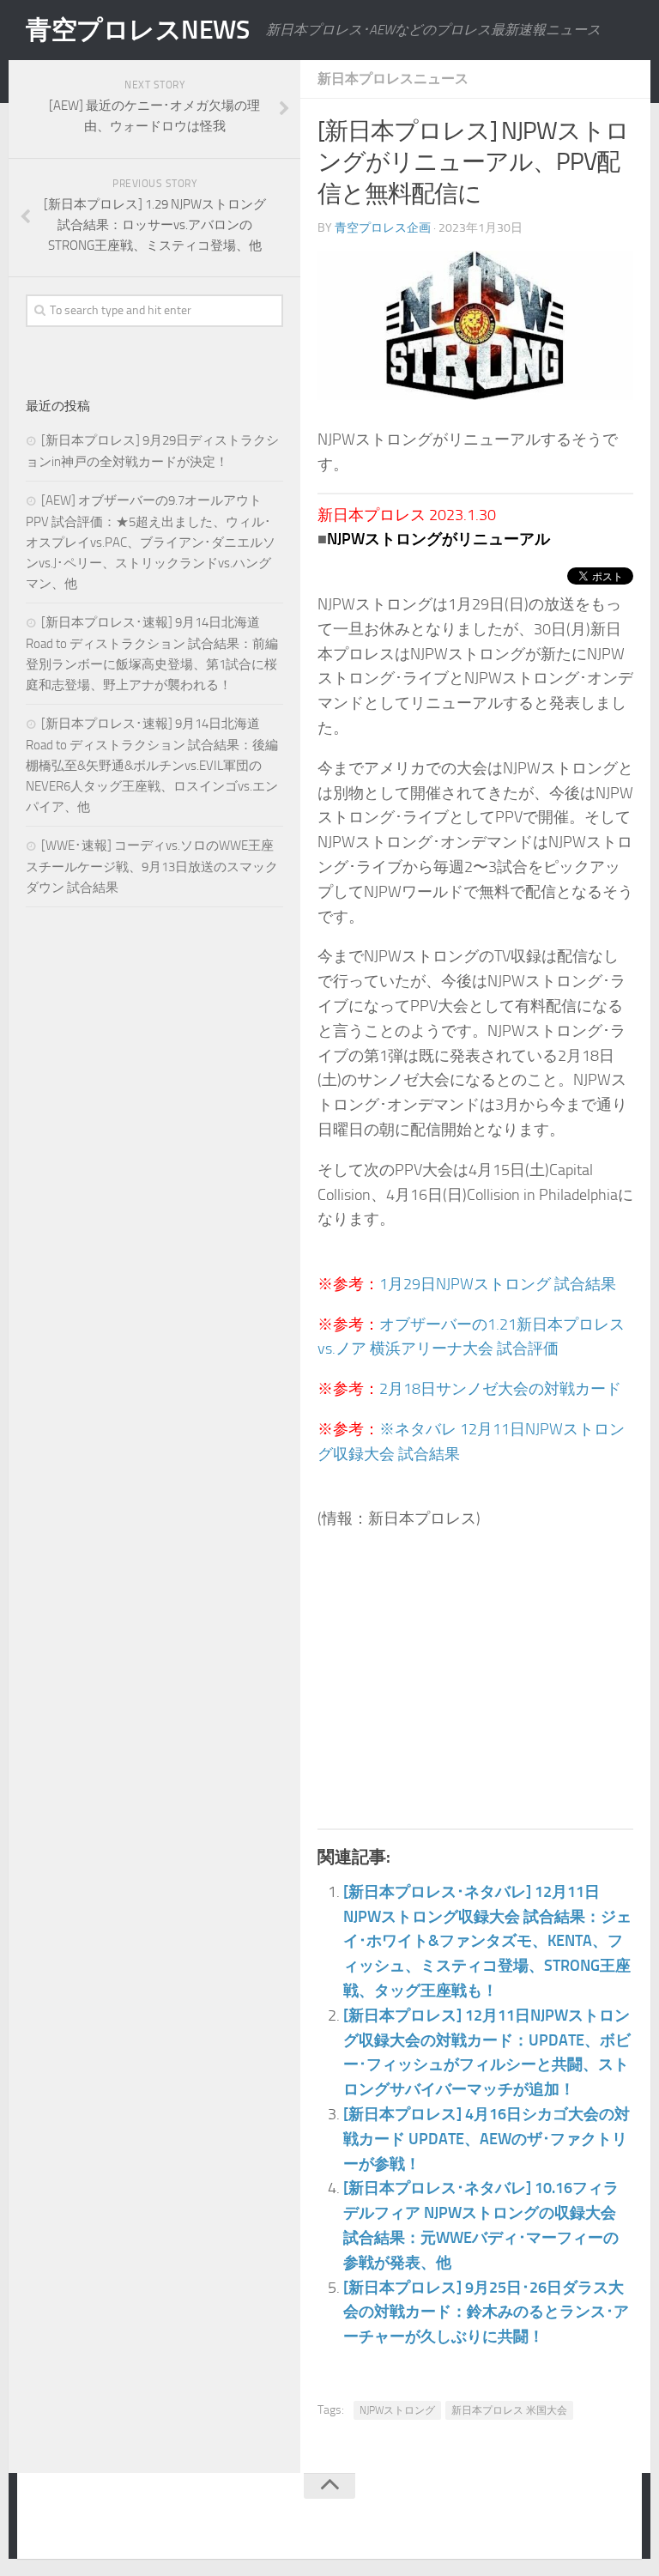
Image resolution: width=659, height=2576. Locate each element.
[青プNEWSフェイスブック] (613, 2519)
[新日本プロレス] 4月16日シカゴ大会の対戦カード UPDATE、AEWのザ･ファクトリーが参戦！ (487, 2139)
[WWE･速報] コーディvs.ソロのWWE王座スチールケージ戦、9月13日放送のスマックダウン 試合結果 (152, 867)
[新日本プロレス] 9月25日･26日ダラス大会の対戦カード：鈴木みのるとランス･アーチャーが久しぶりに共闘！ (486, 2312)
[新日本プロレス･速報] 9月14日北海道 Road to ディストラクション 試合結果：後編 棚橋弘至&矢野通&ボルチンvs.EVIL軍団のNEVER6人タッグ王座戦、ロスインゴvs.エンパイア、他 (152, 765)
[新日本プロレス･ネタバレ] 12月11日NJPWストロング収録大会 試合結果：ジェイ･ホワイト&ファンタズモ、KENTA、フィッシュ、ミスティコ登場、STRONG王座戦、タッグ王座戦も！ (487, 1941)
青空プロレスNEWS (137, 30)
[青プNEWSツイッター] (578, 2519)
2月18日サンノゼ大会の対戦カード (500, 1389)
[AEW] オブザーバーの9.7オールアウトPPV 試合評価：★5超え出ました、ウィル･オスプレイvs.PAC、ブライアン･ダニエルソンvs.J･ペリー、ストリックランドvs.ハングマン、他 (151, 542)
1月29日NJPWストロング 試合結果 (498, 1284)
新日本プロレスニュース (393, 79)
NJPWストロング (397, 2410)
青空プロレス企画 (383, 228)
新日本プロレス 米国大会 (509, 2410)
